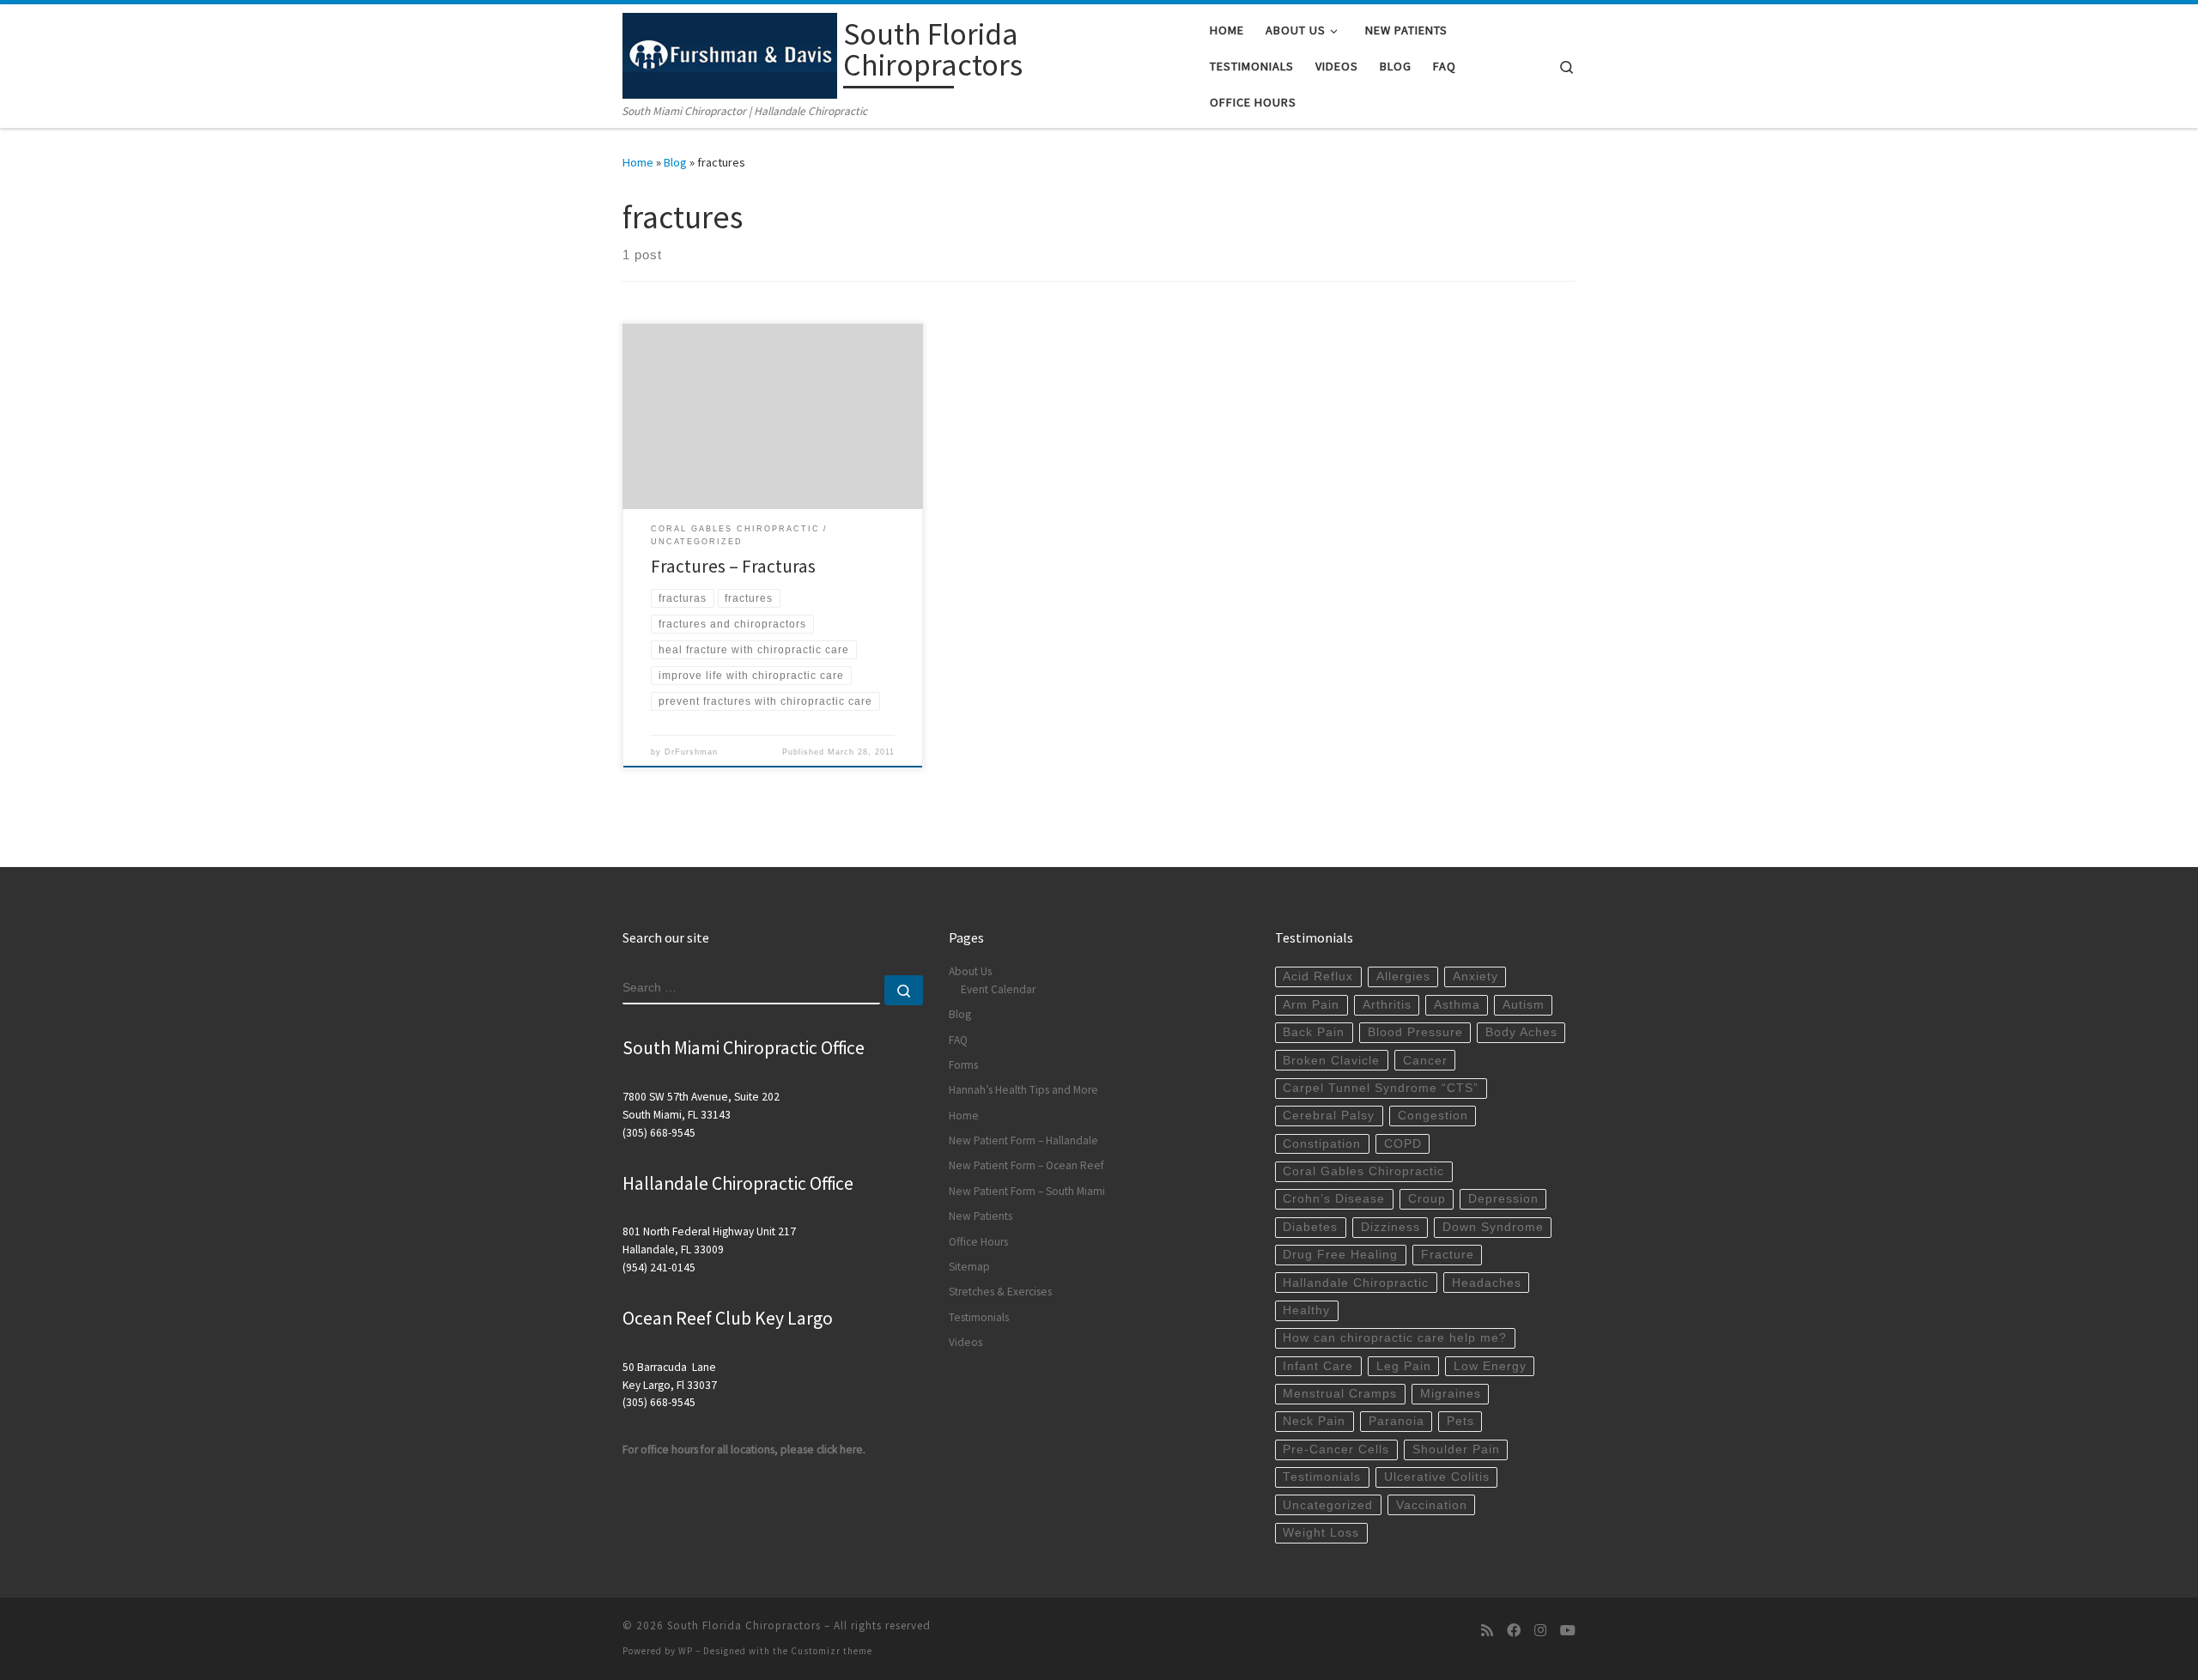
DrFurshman (691, 752)
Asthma (1457, 1005)
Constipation (1322, 1144)
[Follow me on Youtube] (1568, 1631)
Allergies (1403, 976)
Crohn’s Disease (1334, 1199)
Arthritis (1387, 1005)
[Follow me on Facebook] (1514, 1631)
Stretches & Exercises (1000, 1292)
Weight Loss (1321, 1533)
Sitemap (969, 1267)
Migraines (1451, 1394)
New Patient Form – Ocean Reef (1026, 1165)
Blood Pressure (1415, 1032)
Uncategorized (1328, 1505)
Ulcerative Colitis (1437, 1477)
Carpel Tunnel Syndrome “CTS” (1381, 1088)
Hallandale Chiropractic (1356, 1283)
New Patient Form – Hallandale (1023, 1140)
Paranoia (1397, 1421)
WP (686, 1651)
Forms (963, 1065)
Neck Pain (1314, 1421)
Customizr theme (832, 1651)
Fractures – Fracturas (733, 566)
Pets (1460, 1421)
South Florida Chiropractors (744, 1625)
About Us (970, 971)
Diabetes (1310, 1227)
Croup (1427, 1199)
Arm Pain (1311, 1005)
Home (638, 162)
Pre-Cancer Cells (1336, 1450)
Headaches (1487, 1283)
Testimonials (979, 1317)
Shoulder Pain (1456, 1450)
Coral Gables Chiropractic (1363, 1171)
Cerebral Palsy (1329, 1116)
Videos (965, 1342)
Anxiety (1475, 976)
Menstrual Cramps (1340, 1394)
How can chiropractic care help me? (1395, 1338)
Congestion (1433, 1116)
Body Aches (1521, 1032)
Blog (675, 162)
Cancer (1425, 1061)
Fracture (1448, 1255)
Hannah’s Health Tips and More (1023, 1090)
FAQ (958, 1040)
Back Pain (1314, 1032)
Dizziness (1390, 1227)
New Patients (981, 1216)
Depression (1503, 1199)
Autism (1524, 1005)
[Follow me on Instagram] (1540, 1631)
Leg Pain (1404, 1366)
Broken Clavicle (1331, 1061)
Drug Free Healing (1340, 1255)
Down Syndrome (1493, 1227)
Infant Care (1318, 1366)
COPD (1403, 1144)
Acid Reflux (1318, 976)
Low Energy (1490, 1366)
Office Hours (978, 1242)
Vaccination (1432, 1505)
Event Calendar (998, 989)
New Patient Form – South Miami (1027, 1191)
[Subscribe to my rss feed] (1487, 1631)
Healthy (1306, 1310)
